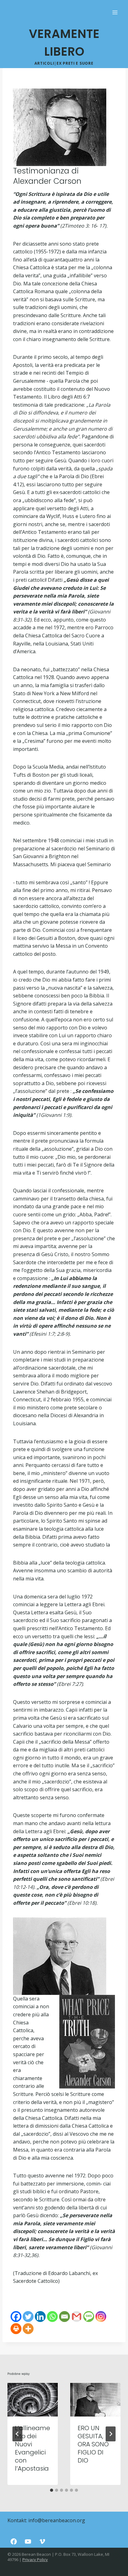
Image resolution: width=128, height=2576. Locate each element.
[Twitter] (28, 2317)
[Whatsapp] (52, 2317)
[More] (28, 2329)
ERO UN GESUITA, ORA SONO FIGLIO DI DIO (93, 2444)
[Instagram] (101, 2317)
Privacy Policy (35, 2560)
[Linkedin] (40, 2317)
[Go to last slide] (17, 2434)
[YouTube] (28, 2541)
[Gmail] (77, 2317)
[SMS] (89, 2317)
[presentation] (33, 2400)
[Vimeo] (42, 2541)
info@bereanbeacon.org (57, 2520)
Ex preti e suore (75, 63)
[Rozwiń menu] (115, 12)
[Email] (64, 2317)
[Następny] (111, 2434)
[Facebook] (16, 2317)
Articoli (44, 63)
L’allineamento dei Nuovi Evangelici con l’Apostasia (32, 2448)
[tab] (52, 2490)
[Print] (16, 2329)
